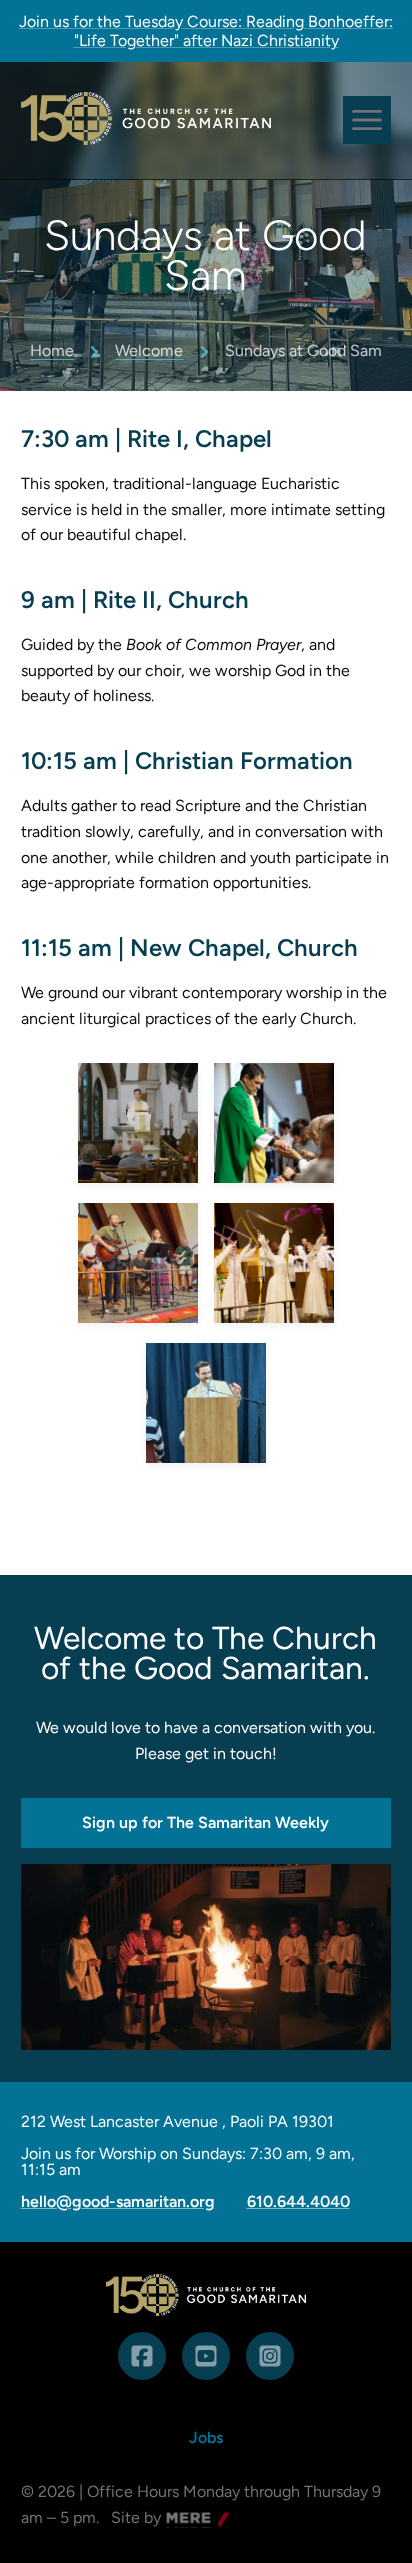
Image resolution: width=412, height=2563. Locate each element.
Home (52, 350)
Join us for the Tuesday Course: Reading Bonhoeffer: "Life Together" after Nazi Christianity (206, 31)
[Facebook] (142, 2356)
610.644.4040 (298, 2202)
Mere (185, 2519)
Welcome (149, 350)
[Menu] (367, 120)
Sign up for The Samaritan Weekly (205, 1822)
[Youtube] (206, 2356)
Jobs (206, 2437)
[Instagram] (270, 2356)
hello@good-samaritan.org (118, 2202)
